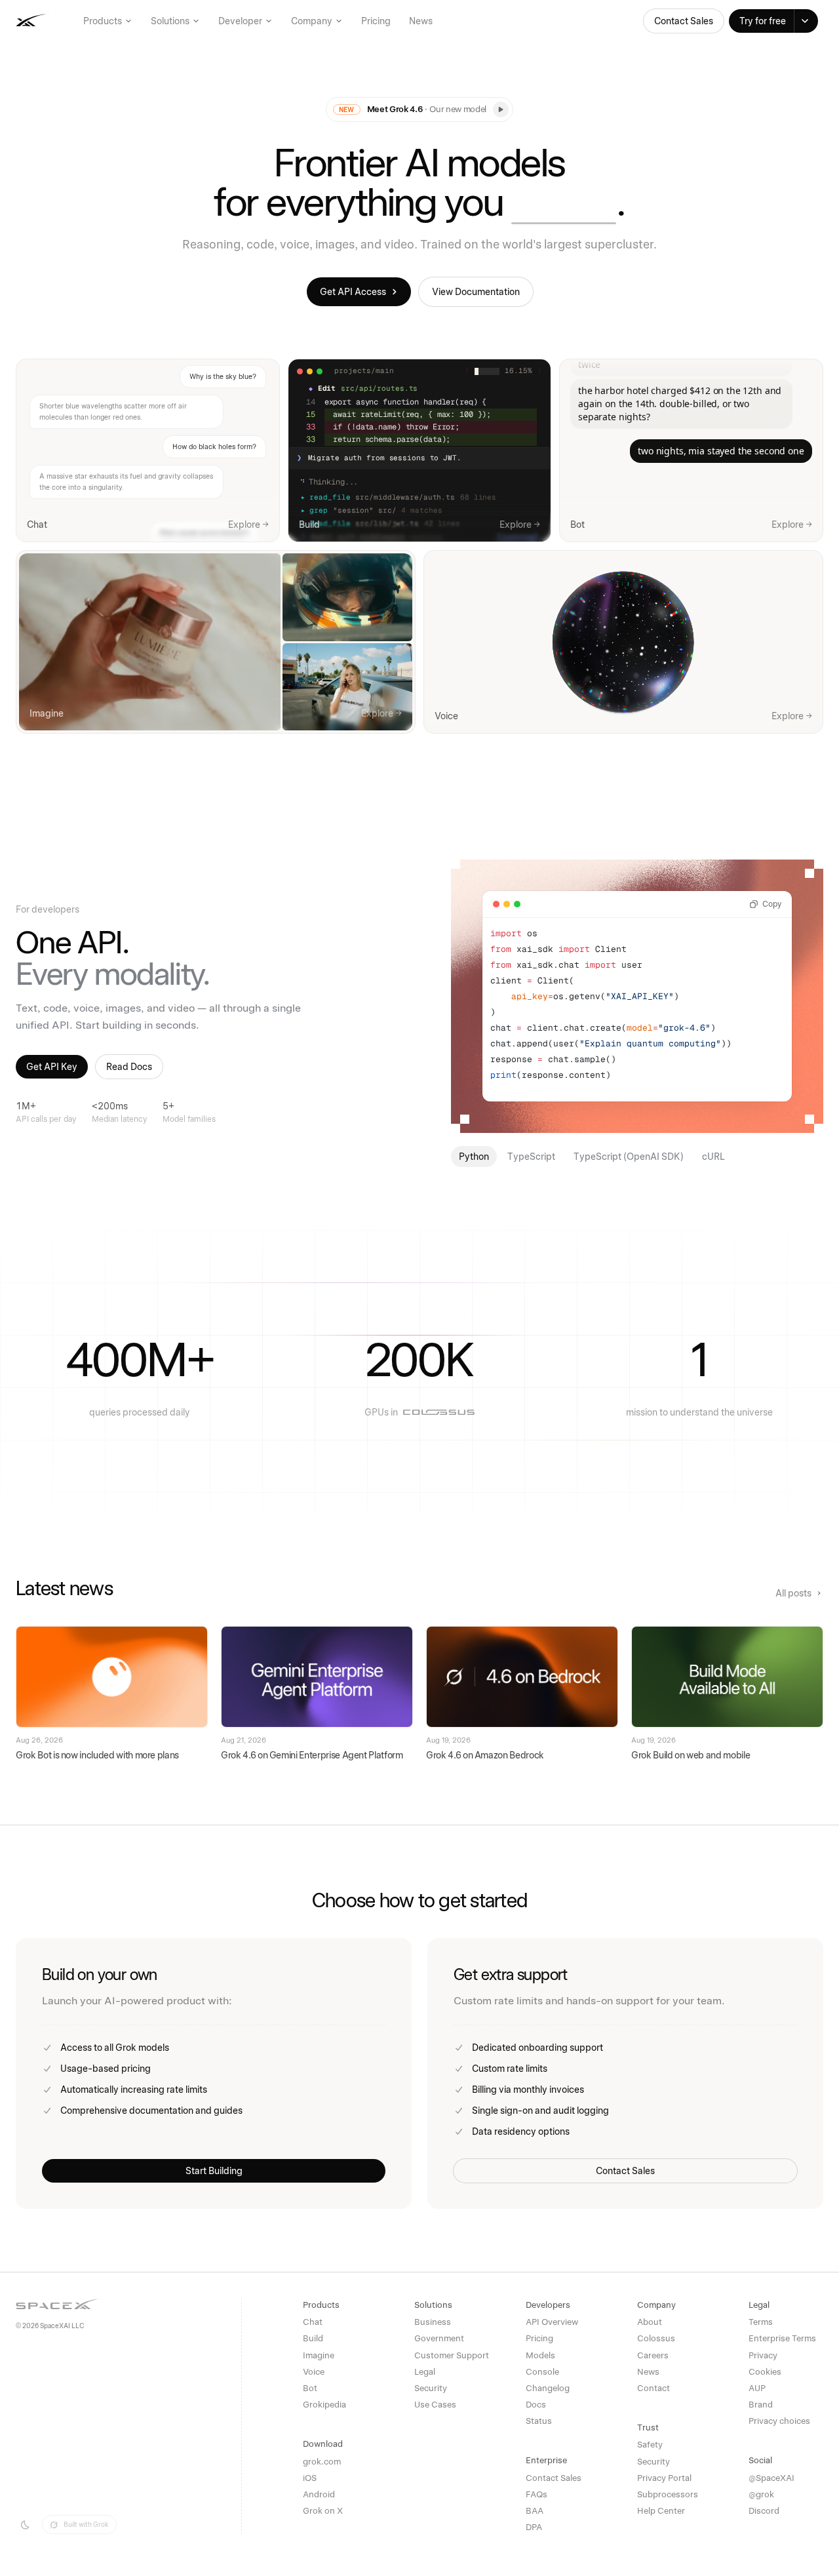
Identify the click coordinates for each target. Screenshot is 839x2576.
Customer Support (452, 2355)
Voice (314, 2372)
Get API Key (52, 1067)
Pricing (376, 21)
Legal (425, 2372)
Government (439, 2338)
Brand (761, 2405)
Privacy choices (779, 2421)
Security (431, 2388)
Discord (764, 2511)
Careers (653, 2355)
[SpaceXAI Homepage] (72, 21)
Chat (313, 2322)
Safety (650, 2445)
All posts (793, 1593)
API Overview (552, 2322)
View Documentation (476, 292)
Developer (240, 21)
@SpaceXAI (771, 2478)
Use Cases (435, 2405)
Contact (654, 2388)
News (421, 21)
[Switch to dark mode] (25, 2525)
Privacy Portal (664, 2478)
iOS (310, 2478)
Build (313, 2338)
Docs (536, 2405)
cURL (713, 1157)
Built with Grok (86, 2524)
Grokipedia (324, 2405)
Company (312, 21)
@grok (761, 2494)
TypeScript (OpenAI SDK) (629, 1157)
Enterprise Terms (782, 2338)
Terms (761, 2322)
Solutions (170, 21)
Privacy (763, 2355)
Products (103, 21)
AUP (757, 2388)
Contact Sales (684, 21)
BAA (535, 2511)
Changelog (548, 2388)
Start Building (214, 2171)
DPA (534, 2527)
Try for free (763, 21)
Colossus (656, 2338)
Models (540, 2355)
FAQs (537, 2494)
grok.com (322, 2462)
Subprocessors (668, 2494)
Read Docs (129, 1067)
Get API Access (353, 292)
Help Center (661, 2511)
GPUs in (381, 1412)
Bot (310, 2388)
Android (319, 2494)
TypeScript (531, 1157)
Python (474, 1157)
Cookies (765, 2372)
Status (539, 2421)
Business (433, 2322)
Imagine (319, 2355)
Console (542, 2372)
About (650, 2322)
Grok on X (323, 2511)
